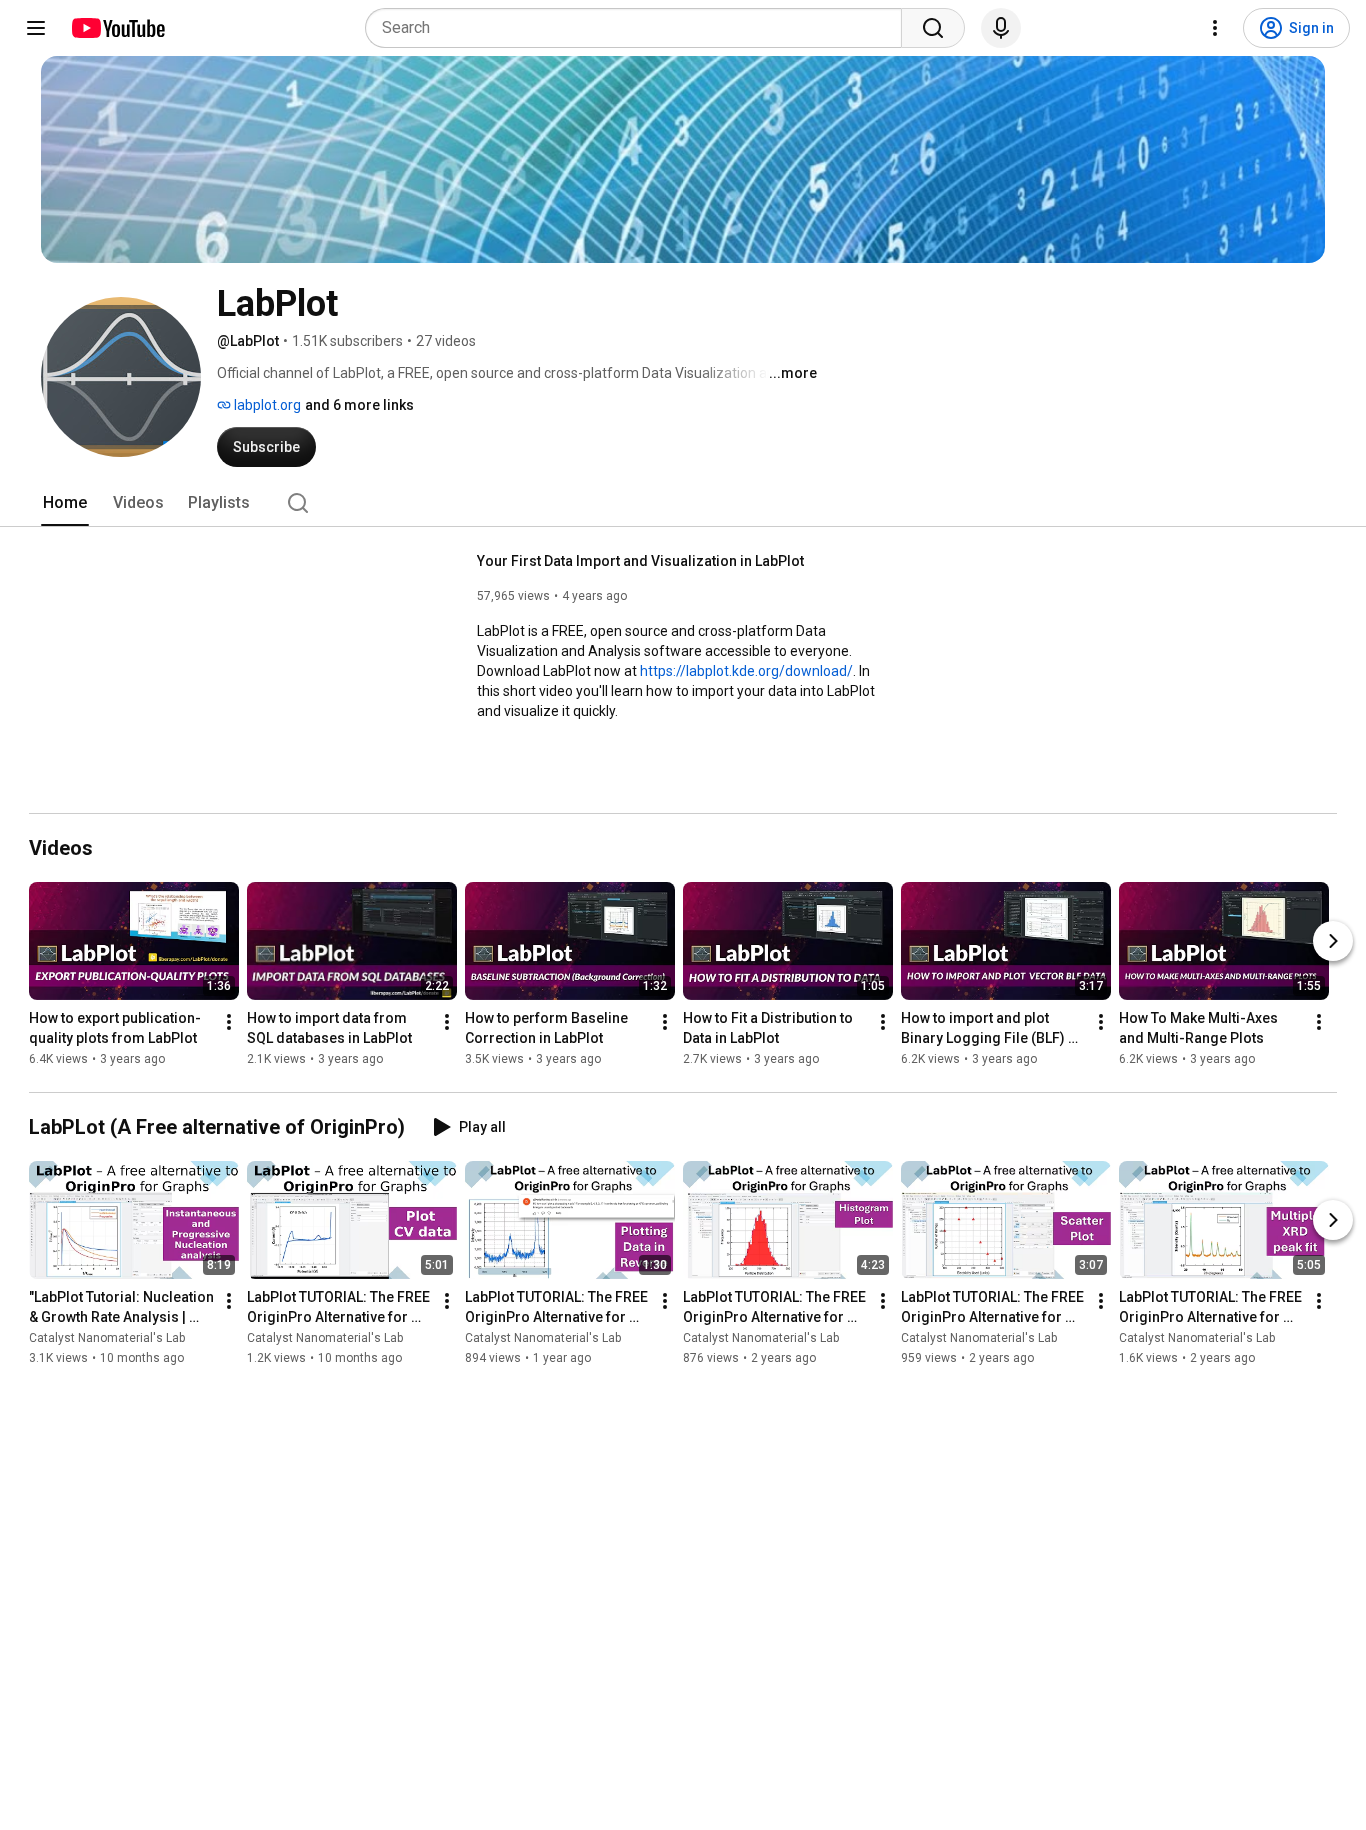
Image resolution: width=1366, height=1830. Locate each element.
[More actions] (229, 1022)
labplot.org (266, 405)
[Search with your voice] (1001, 28)
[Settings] (1215, 28)
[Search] (933, 28)
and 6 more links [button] (359, 405)
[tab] (65, 503)
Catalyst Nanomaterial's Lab (107, 1338)
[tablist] (683, 503)
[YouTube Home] (117, 28)
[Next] (1333, 941)
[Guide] (36, 28)
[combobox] (639, 28)
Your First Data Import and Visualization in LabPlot (640, 561)
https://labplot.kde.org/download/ (746, 671)
